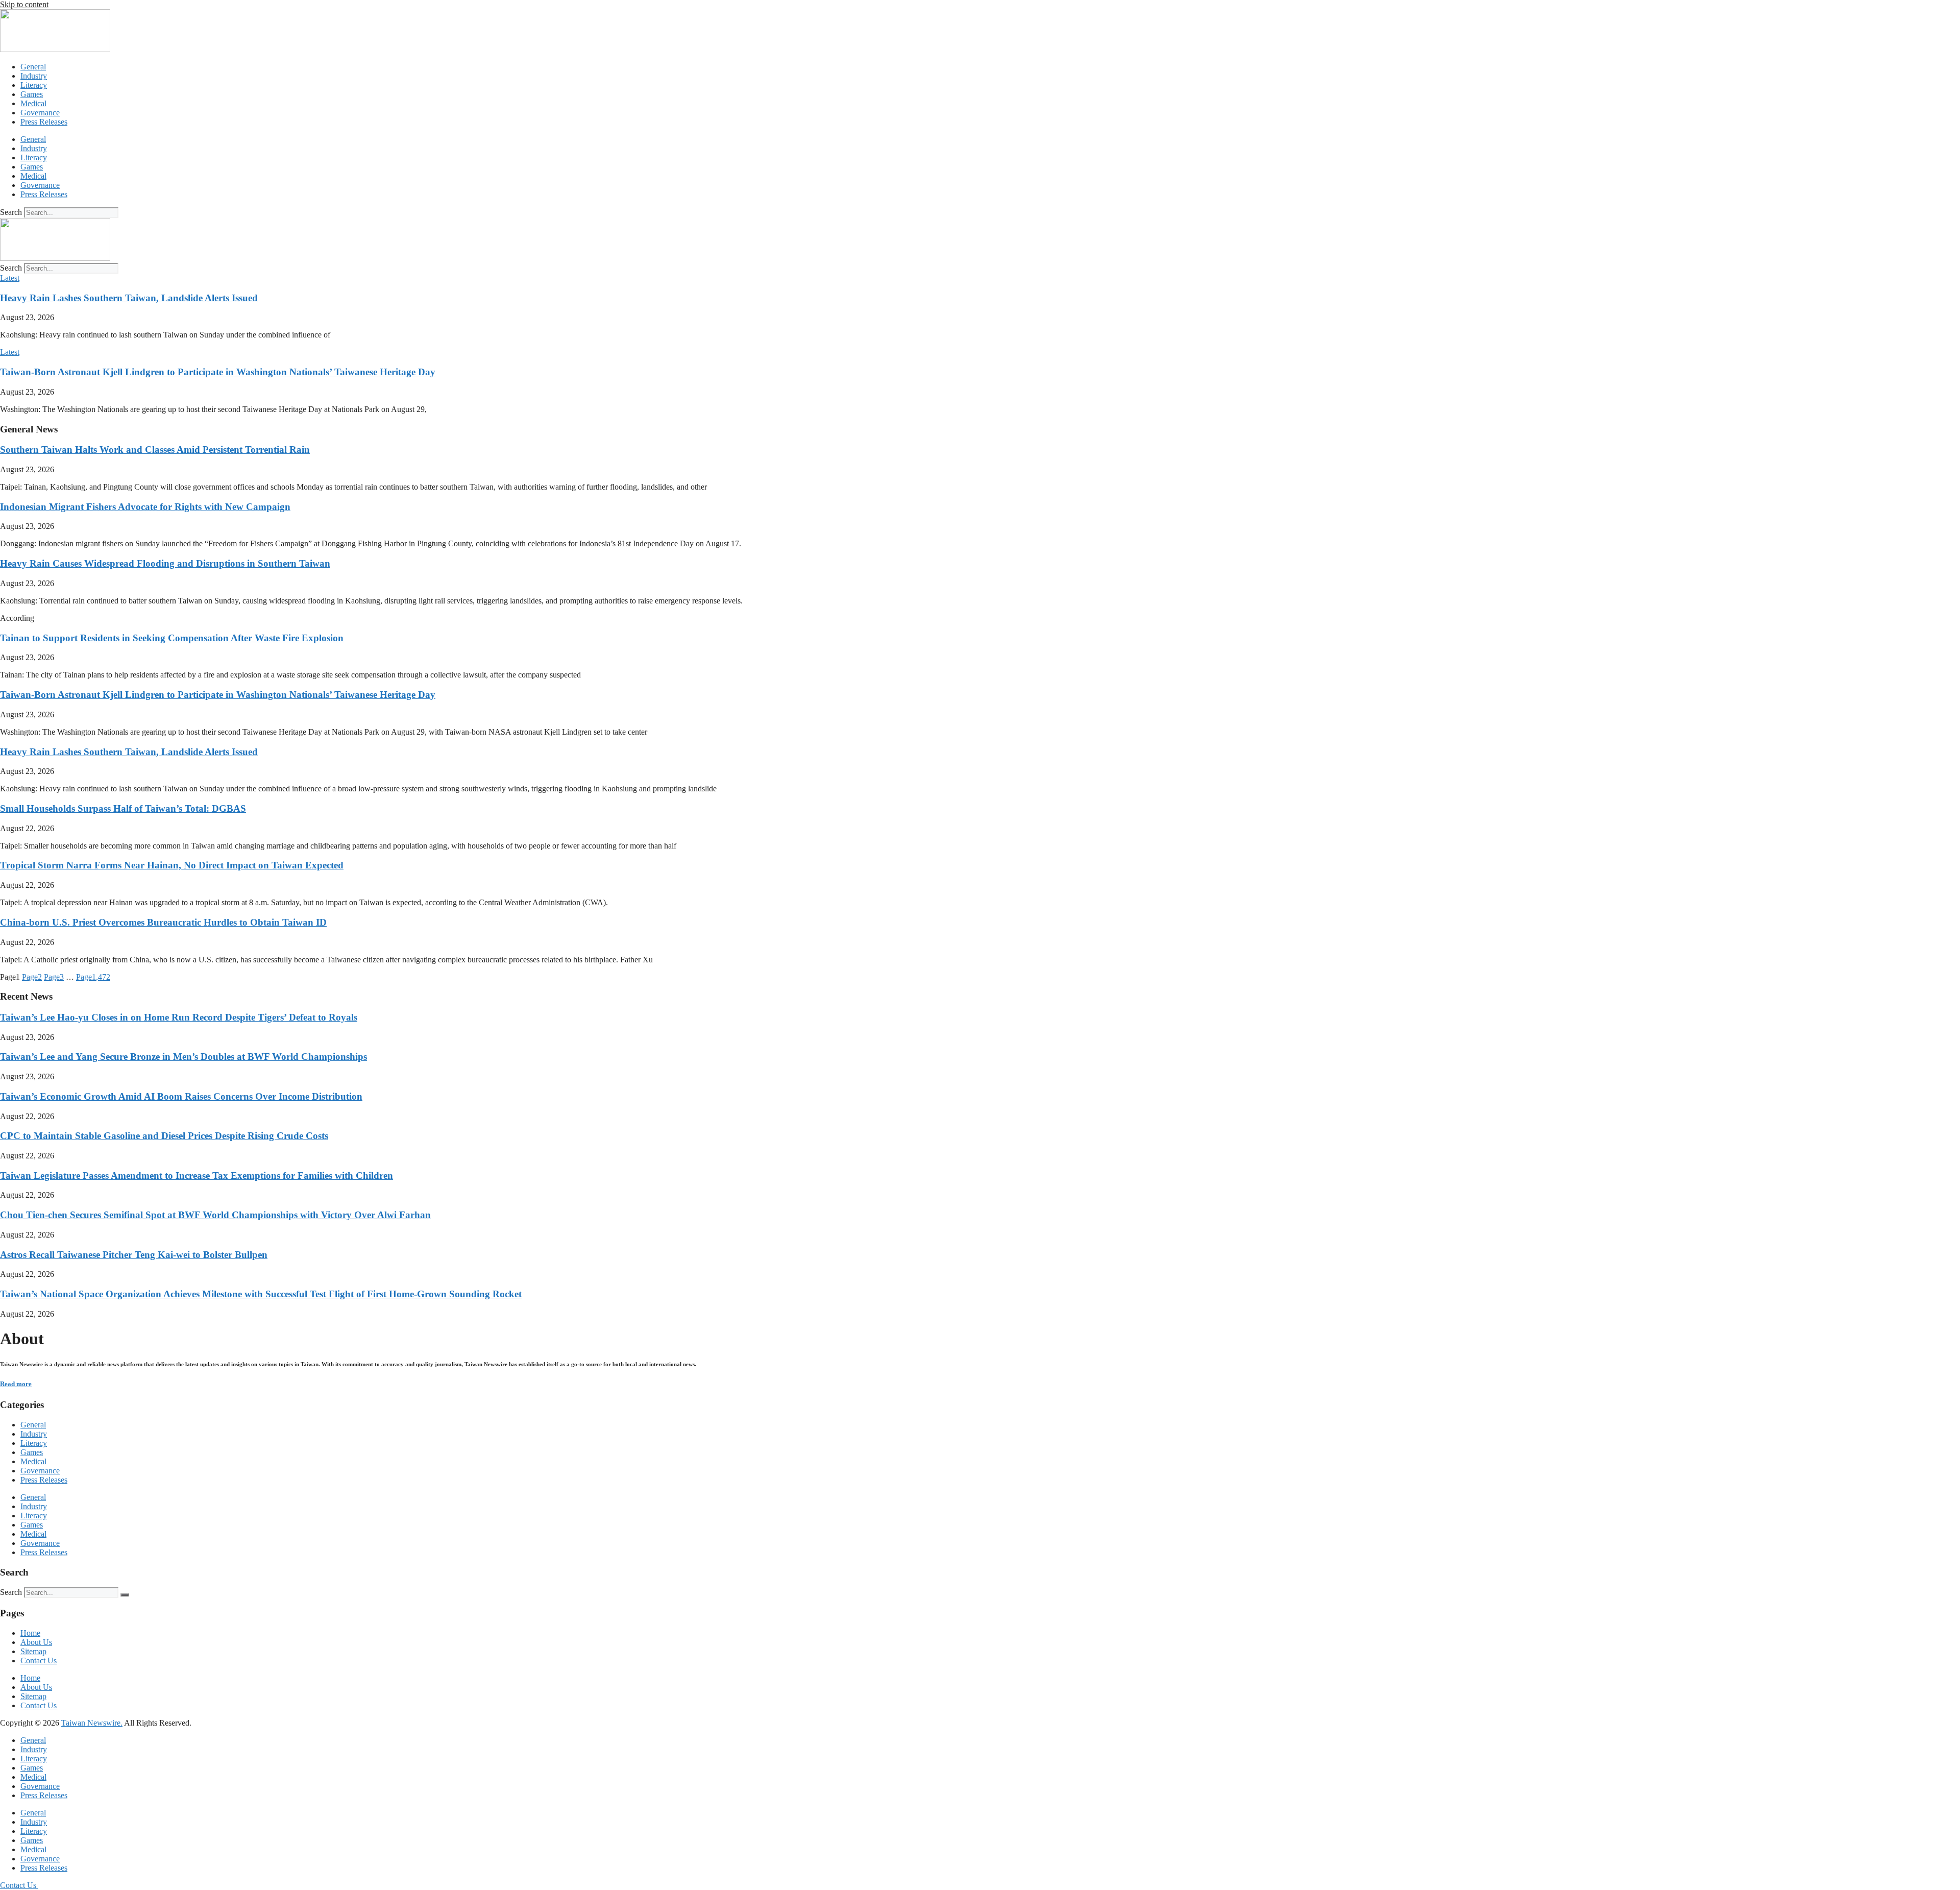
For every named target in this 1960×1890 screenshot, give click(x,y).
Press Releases (44, 122)
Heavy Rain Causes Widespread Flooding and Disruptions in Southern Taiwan (165, 563)
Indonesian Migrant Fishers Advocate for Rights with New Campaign (145, 507)
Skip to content (24, 4)
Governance (40, 113)
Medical (33, 103)
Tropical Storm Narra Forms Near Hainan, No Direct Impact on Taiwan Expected (172, 865)
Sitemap (33, 1651)
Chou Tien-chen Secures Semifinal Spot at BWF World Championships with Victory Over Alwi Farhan (215, 1215)
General (33, 67)
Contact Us (39, 1661)
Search (11, 212)
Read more (16, 1384)
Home (30, 1633)
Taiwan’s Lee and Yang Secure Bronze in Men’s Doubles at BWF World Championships (183, 1057)
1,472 (93, 977)
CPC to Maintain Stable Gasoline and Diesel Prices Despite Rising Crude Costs (164, 1136)
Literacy (34, 85)
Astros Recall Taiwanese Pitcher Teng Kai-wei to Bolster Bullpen (134, 1255)
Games (32, 94)
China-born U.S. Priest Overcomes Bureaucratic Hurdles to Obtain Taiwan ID (163, 922)
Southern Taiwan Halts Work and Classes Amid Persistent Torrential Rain (155, 450)
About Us (36, 1642)
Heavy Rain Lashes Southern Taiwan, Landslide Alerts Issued (129, 298)
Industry (34, 76)
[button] (10, 278)
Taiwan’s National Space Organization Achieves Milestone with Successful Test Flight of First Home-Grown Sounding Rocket (261, 1294)
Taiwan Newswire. (92, 1723)
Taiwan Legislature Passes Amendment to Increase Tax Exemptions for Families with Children (197, 1176)
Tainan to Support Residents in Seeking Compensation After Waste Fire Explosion (172, 638)
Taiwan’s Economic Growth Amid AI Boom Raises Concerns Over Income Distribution (181, 1096)
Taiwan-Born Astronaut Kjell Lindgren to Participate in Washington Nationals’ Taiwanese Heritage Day (218, 372)
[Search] (125, 1595)
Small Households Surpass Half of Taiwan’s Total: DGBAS (123, 808)
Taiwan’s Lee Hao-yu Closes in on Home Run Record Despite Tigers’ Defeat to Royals (179, 1017)
